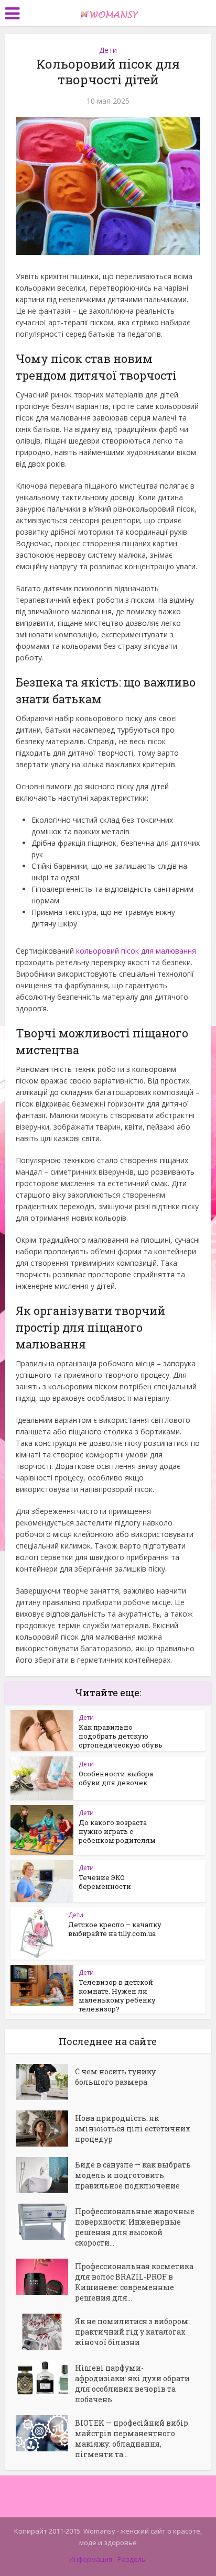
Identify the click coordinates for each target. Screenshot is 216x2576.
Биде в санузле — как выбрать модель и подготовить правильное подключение (133, 2175)
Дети (108, 50)
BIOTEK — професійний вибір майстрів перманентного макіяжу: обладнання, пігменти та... (132, 2439)
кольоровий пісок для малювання (136, 951)
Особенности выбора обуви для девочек (116, 1778)
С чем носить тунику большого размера (115, 2077)
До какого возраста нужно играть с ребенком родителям (117, 1831)
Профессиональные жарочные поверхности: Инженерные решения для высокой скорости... (135, 2227)
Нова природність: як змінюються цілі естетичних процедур (133, 2129)
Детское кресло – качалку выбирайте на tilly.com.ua (115, 1929)
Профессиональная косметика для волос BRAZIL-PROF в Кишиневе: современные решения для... (134, 2282)
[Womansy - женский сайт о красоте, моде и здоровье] (108, 12)
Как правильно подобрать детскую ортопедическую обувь (121, 1736)
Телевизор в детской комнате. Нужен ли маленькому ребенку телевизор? (117, 1995)
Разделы (132, 2559)
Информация (91, 2559)
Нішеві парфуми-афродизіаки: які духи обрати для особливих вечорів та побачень (132, 2384)
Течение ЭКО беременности (105, 1882)
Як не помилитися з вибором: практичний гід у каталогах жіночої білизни (132, 2332)
